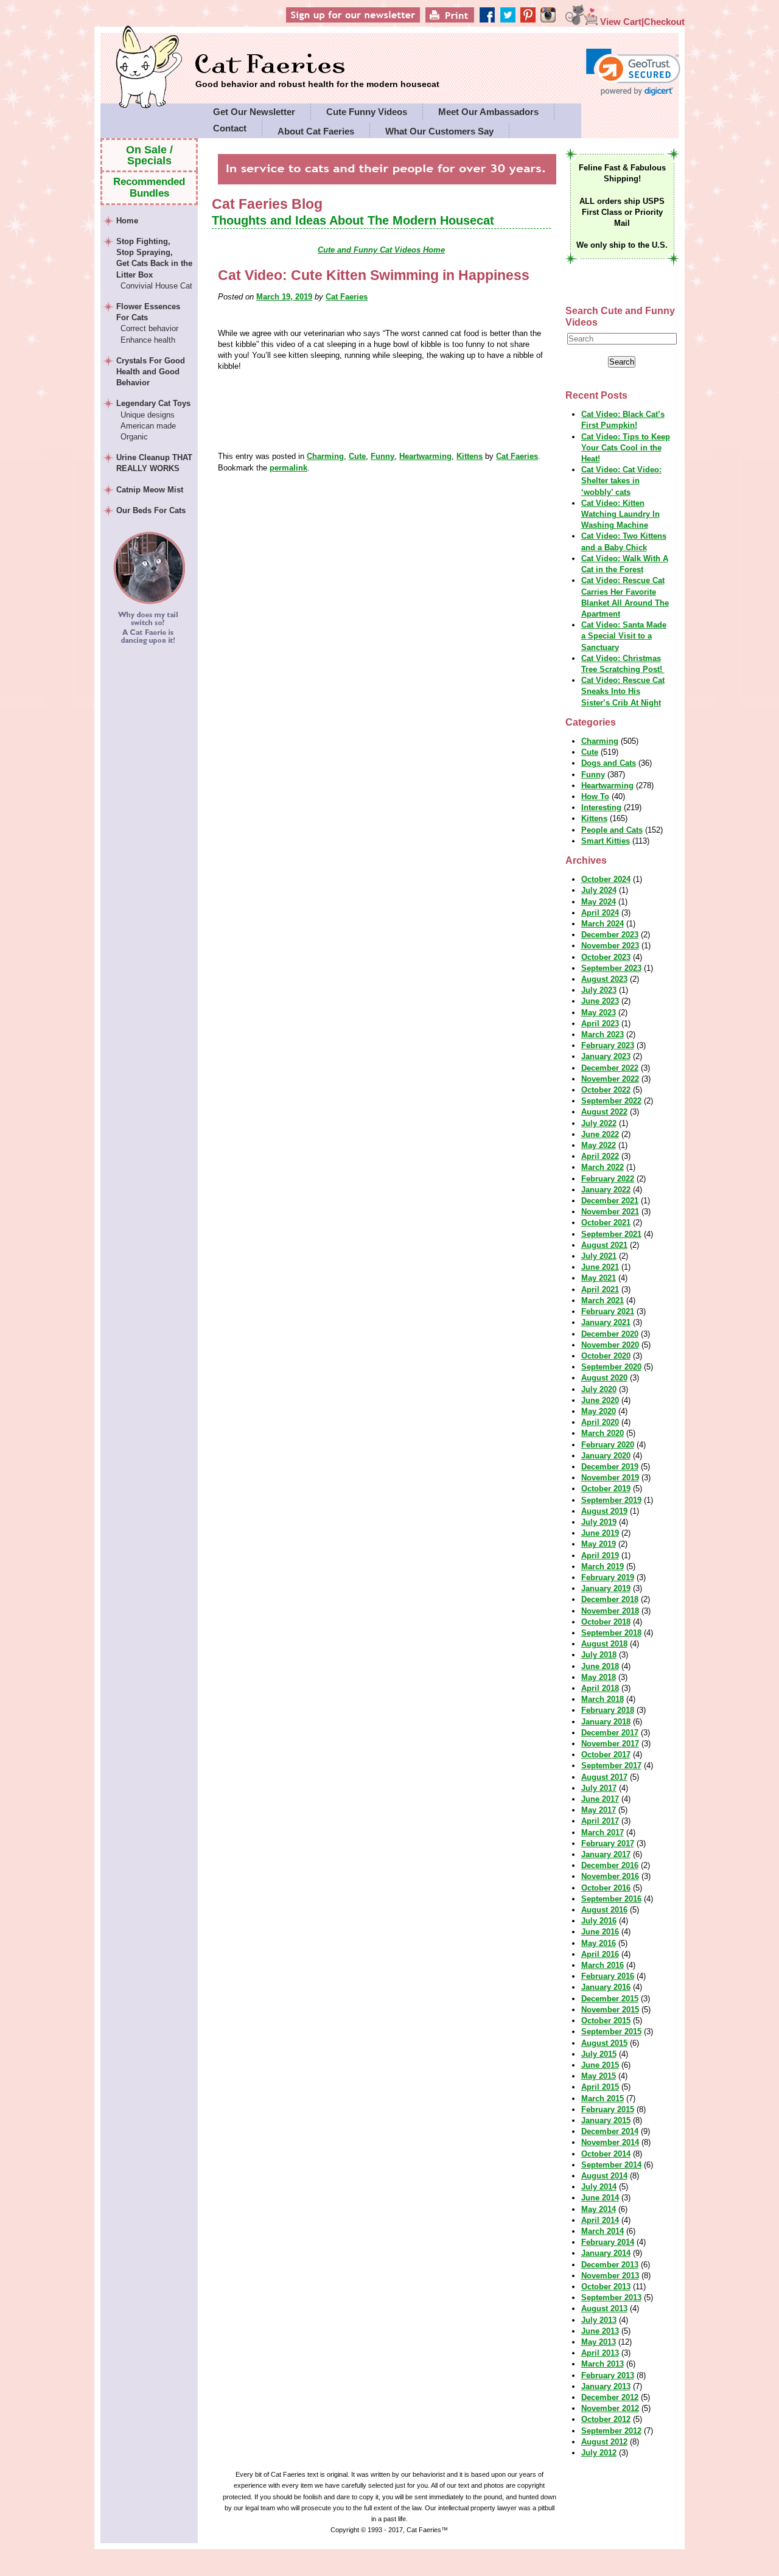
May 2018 (599, 1677)
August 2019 (604, 1511)
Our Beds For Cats (151, 510)
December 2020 (610, 1334)
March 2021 (603, 1300)
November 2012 (610, 2408)
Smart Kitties (606, 841)
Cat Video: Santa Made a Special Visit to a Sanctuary (624, 636)
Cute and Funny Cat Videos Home (381, 250)
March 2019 (603, 1566)
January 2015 (606, 2120)
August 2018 (604, 1644)
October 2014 (606, 2154)
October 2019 (606, 1489)
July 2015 (599, 2054)
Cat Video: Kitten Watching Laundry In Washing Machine (620, 514)
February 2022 (608, 1179)
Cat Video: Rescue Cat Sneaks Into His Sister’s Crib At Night (623, 691)
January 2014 (606, 2253)
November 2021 (610, 1212)
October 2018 (606, 1622)
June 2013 (600, 2331)
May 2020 (599, 1411)
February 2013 (608, 2375)
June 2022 (600, 1134)
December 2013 (610, 2265)
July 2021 (599, 1256)
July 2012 (599, 2453)
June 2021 (600, 1267)
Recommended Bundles (149, 187)
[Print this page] (468, 22)
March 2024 (603, 924)
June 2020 (600, 1400)
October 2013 (606, 2287)
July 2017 (599, 1788)
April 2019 (600, 1556)
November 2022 (610, 1079)
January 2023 (606, 1056)
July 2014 (599, 2187)
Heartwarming (425, 456)
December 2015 (610, 1999)
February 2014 (608, 2242)
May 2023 (599, 1013)
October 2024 (606, 879)
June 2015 (600, 2065)
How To (595, 796)
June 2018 (600, 1666)
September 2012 (611, 2431)
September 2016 (611, 1899)
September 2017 (611, 1766)
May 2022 (599, 1145)
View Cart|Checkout (641, 22)
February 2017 (608, 1843)
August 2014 (604, 2176)
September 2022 (611, 1101)
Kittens (470, 456)
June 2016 (600, 1932)
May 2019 (599, 1544)
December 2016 (610, 1865)
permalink (288, 468)
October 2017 (606, 1755)
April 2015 (600, 2087)
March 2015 (603, 2098)
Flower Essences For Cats (148, 323)
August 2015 (604, 2043)
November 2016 (610, 1876)
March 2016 (603, 1965)
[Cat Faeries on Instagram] (555, 22)
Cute (357, 456)
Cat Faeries (317, 65)
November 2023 (610, 946)
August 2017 (604, 1777)
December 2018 (610, 1599)
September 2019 (611, 1500)
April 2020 (600, 1422)
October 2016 (606, 1888)
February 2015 (608, 2109)
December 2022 (610, 1068)
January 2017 (606, 1854)
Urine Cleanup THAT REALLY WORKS (154, 463)
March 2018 (603, 1699)
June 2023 (600, 1001)
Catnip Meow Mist (150, 490)
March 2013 (603, 2364)
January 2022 (606, 1190)
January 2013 (606, 2386)
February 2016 (608, 1976)
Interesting (601, 807)
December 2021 (610, 1201)
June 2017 (600, 1799)
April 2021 (600, 1290)
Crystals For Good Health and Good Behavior (151, 372)
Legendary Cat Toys (153, 420)
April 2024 (600, 913)
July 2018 (599, 1655)
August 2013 (604, 2308)
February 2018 (608, 1710)
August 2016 (604, 1910)
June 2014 (600, 2198)
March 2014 (603, 2231)
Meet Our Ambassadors (488, 112)
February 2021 (608, 1311)
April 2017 (600, 1821)
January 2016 (606, 1987)
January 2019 (606, 1588)
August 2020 (604, 1378)
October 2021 (606, 1223)
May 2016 (599, 1943)
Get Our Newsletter (254, 112)
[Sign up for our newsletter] (374, 22)
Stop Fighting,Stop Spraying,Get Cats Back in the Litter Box (154, 264)
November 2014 (610, 2142)
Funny (383, 456)
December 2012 (610, 2397)
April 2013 (600, 2353)
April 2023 (600, 1024)
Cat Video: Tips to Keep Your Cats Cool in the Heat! (626, 448)
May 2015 (599, 2076)
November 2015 (610, 2010)
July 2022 (599, 1123)
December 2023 (610, 935)
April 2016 (600, 1954)
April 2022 (600, 1156)
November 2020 (610, 1345)
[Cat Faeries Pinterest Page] (538, 22)
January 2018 (606, 1722)
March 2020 (603, 1433)
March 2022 (603, 1167)
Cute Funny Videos (367, 112)
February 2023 (608, 1045)
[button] (633, 72)
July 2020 (599, 1389)
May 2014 (599, 2209)
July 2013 (599, 2320)
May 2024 (599, 902)
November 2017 (610, 1744)
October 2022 (606, 1090)
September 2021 (611, 1234)
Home (127, 221)
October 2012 (606, 2419)
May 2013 (599, 2342)
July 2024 (599, 890)
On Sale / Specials (149, 155)
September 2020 (611, 1367)
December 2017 (610, 1733)
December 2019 (610, 1467)
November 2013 (610, 2276)
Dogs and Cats (609, 763)
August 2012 (604, 2442)
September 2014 (611, 2165)
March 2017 (603, 1832)
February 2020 (608, 1445)
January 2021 (606, 1322)
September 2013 (611, 2298)
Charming (325, 456)
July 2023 (599, 990)
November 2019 (610, 1478)
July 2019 (599, 1522)
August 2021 (604, 1245)
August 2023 (604, 979)
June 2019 (600, 1533)
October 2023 (606, 957)
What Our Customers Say (439, 131)
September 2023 (611, 968)
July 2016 (599, 1921)
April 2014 (600, 2220)
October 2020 (606, 1356)
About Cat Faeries (316, 131)
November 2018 (610, 1611)
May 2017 (599, 1810)
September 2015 (611, 2032)
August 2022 (604, 1112)
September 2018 (611, 1633)
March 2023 (603, 1034)
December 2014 (610, 2131)
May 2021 (599, 1278)
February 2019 (608, 1577)
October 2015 (606, 2021)
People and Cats (612, 830)
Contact (230, 128)
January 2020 (606, 1456)
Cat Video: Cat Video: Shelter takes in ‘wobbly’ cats (621, 481)
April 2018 (600, 1688)
